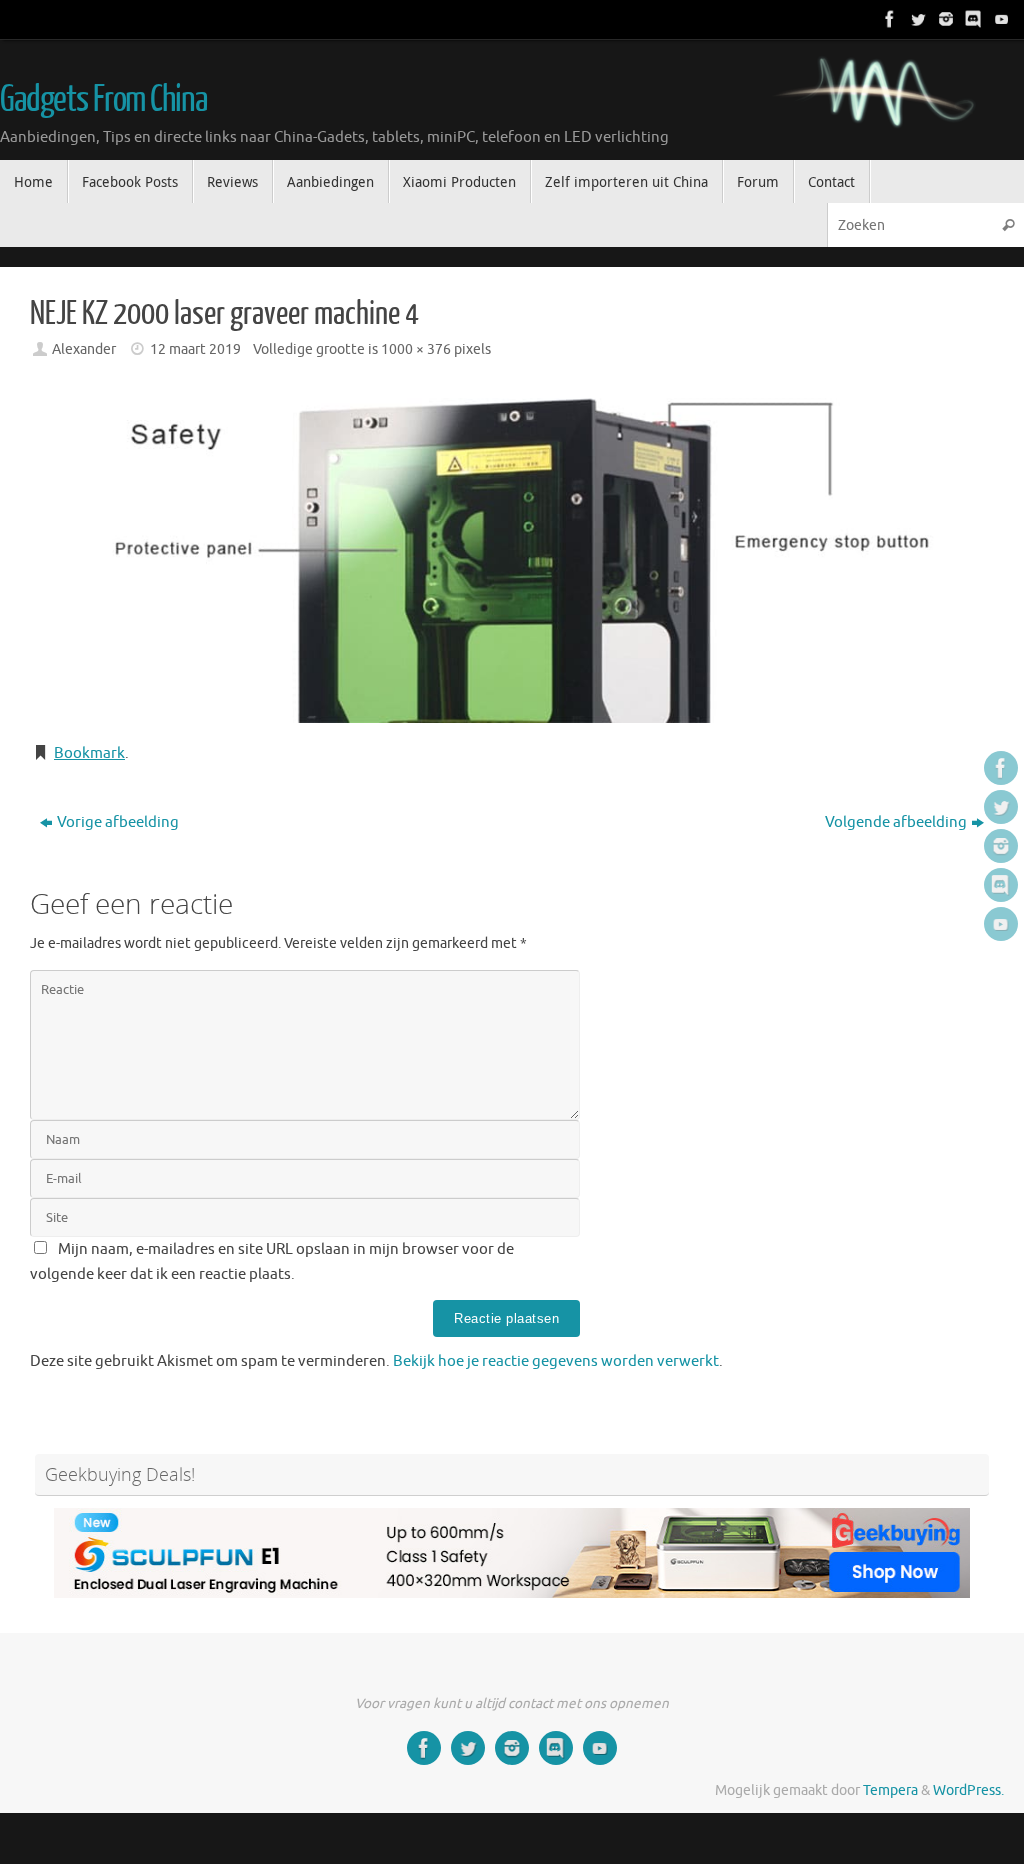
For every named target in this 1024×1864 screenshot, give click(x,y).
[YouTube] (1000, 19)
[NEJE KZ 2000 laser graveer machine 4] (512, 553)
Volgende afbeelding (896, 822)
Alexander (84, 349)
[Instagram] (944, 19)
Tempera (890, 1790)
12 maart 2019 (195, 349)
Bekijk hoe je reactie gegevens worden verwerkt (556, 1361)
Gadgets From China (103, 100)
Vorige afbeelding (118, 822)
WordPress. (968, 1790)
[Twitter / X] (916, 19)
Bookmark (89, 753)
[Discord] (972, 19)
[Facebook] (888, 19)
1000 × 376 (416, 349)
